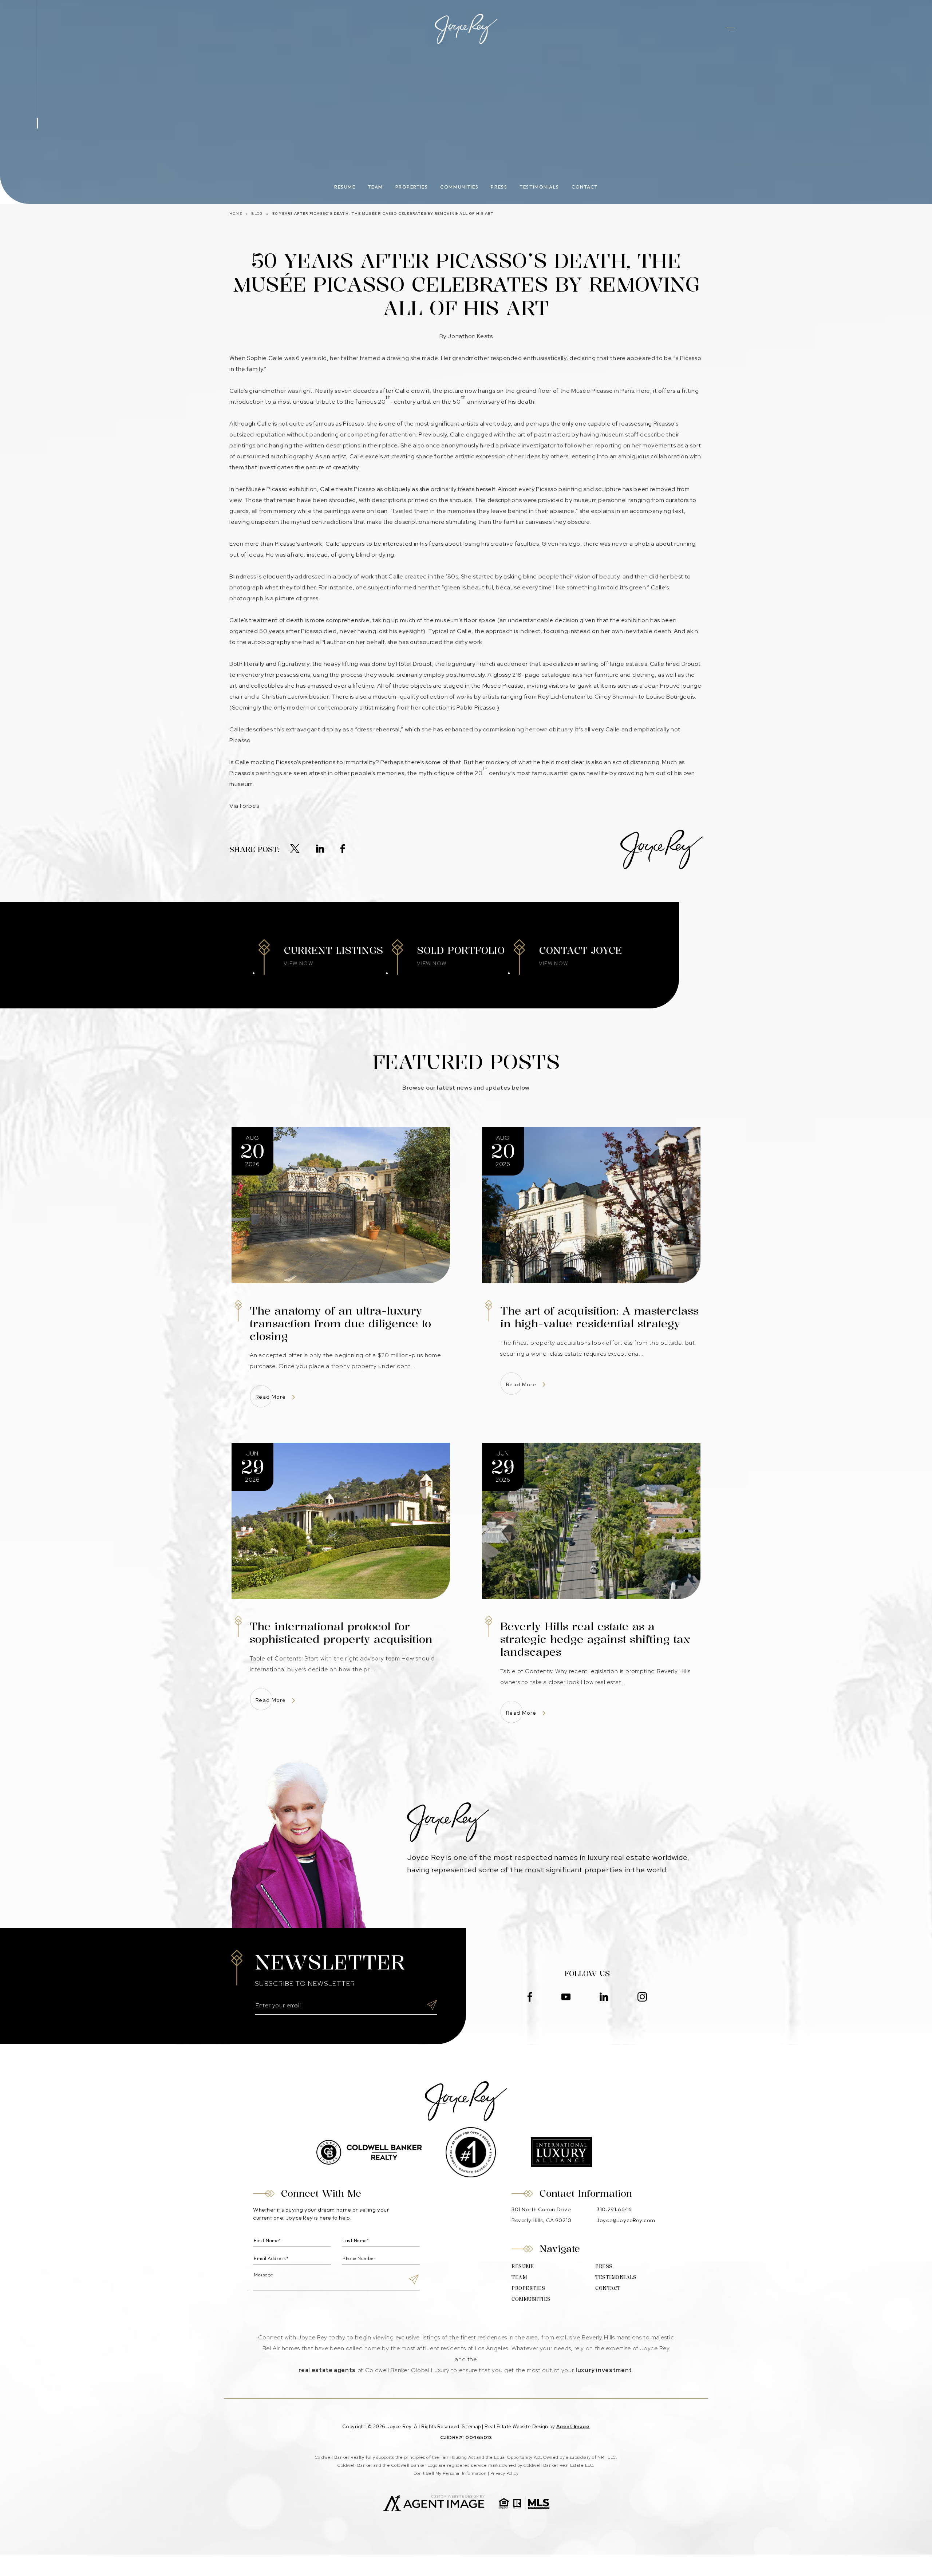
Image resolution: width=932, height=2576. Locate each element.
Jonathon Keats (470, 336)
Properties (412, 187)
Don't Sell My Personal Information (450, 2473)
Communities (459, 187)
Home (236, 214)
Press (499, 187)
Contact (585, 187)
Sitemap (471, 2427)
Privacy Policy (505, 2473)
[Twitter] (295, 849)
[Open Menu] (730, 29)
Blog (257, 214)
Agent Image (573, 2427)
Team (375, 187)
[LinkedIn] (320, 849)
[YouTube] (566, 1998)
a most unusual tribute (304, 402)
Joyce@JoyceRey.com (626, 2220)
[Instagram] (642, 1998)
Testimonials (539, 187)
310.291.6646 (614, 2209)
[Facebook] (343, 849)
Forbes (250, 806)
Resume (345, 187)
